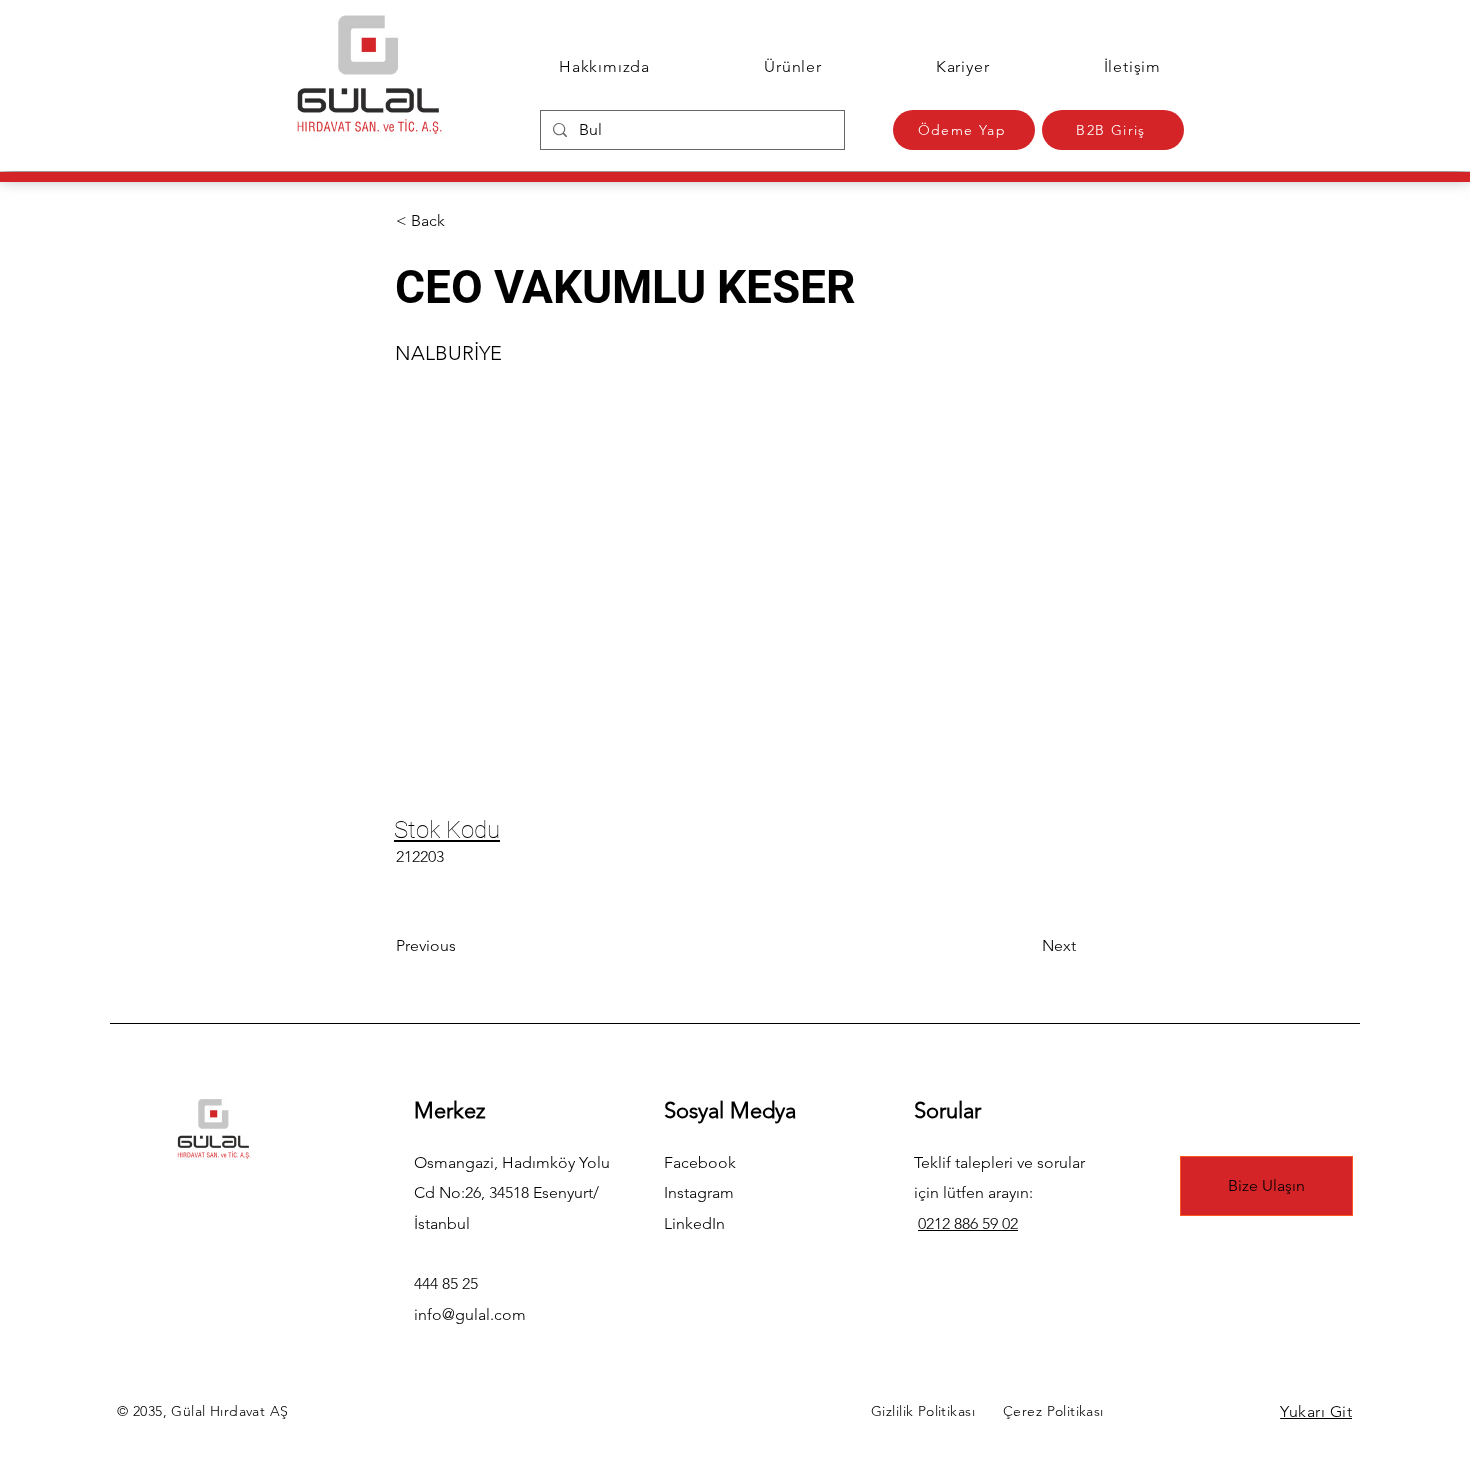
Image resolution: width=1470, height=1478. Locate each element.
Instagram (699, 1192)
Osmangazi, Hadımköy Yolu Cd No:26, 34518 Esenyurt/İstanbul (512, 1193)
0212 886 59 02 (968, 1223)
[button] (462, 221)
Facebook (700, 1162)
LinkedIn (694, 1223)
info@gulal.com (470, 1314)
